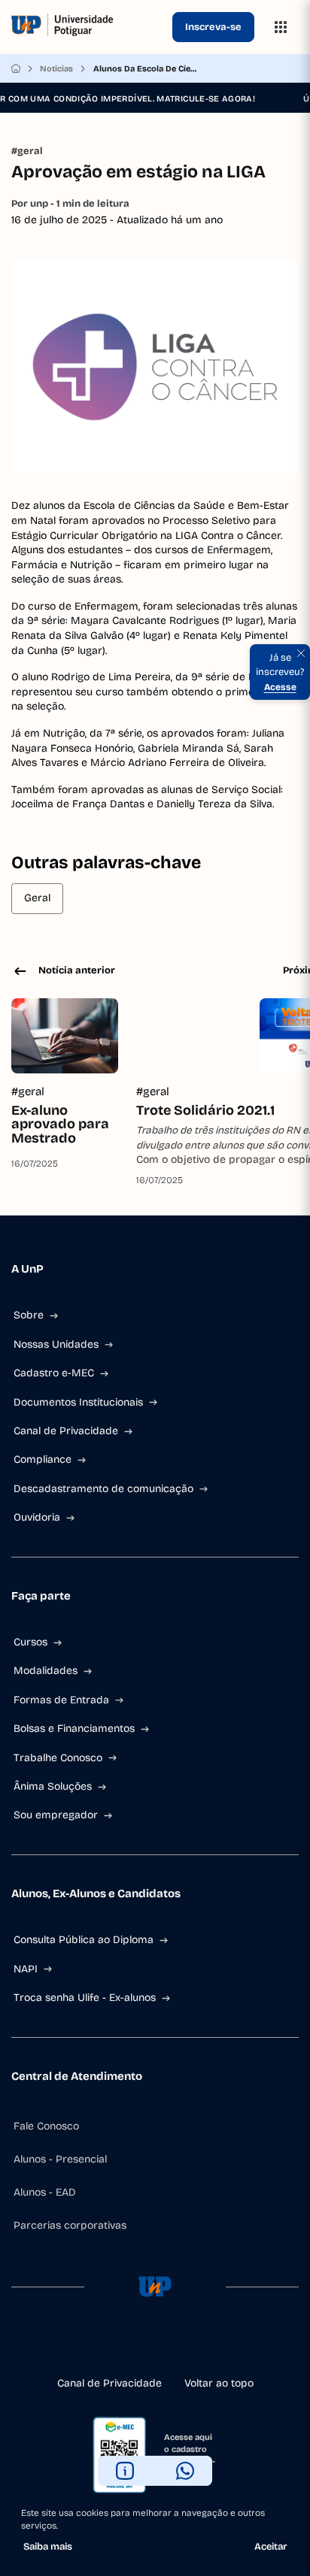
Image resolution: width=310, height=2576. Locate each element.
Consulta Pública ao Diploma (84, 1940)
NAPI (26, 1969)
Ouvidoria (37, 1517)
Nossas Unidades (56, 1344)
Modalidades (46, 1671)
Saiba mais (48, 2547)
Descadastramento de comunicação (103, 1489)
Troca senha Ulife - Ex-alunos (85, 1998)
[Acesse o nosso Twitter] (179, 2345)
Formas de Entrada (61, 1700)
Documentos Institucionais (78, 1402)
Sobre (29, 1315)
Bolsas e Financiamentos (74, 1728)
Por (70, 204)
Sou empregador (56, 1815)
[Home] (16, 68)
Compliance (43, 1459)
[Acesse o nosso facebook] (107, 2345)
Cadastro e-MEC (54, 1373)
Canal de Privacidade (66, 1431)
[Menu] (281, 27)
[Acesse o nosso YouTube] (203, 2345)
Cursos (30, 1642)
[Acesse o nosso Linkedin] (155, 2345)
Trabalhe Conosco (58, 1758)
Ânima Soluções (53, 1786)
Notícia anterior (77, 970)
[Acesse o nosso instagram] (131, 2345)
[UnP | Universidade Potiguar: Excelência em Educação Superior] (89, 27)
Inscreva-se (213, 27)
